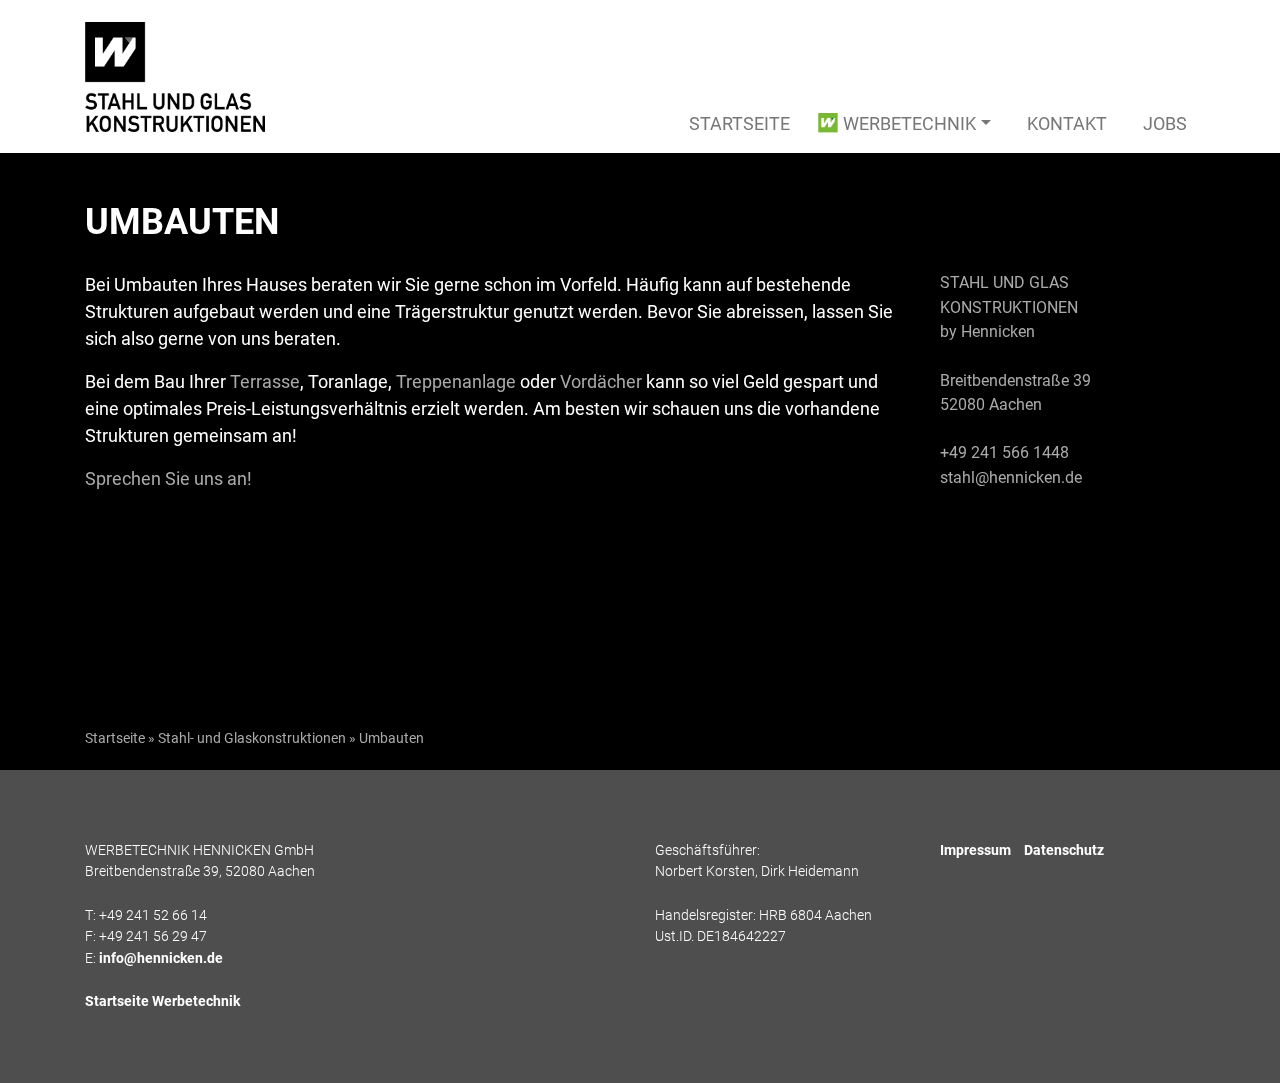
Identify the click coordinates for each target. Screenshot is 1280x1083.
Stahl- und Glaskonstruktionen (252, 738)
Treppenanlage (456, 381)
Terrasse (265, 381)
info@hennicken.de (161, 958)
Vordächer (601, 381)
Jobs (1165, 123)
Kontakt (1067, 123)
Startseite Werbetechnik (162, 1001)
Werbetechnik (909, 123)
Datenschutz (1064, 850)
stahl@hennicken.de (1011, 477)
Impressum (975, 850)
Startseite (739, 123)
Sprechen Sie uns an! (168, 478)
